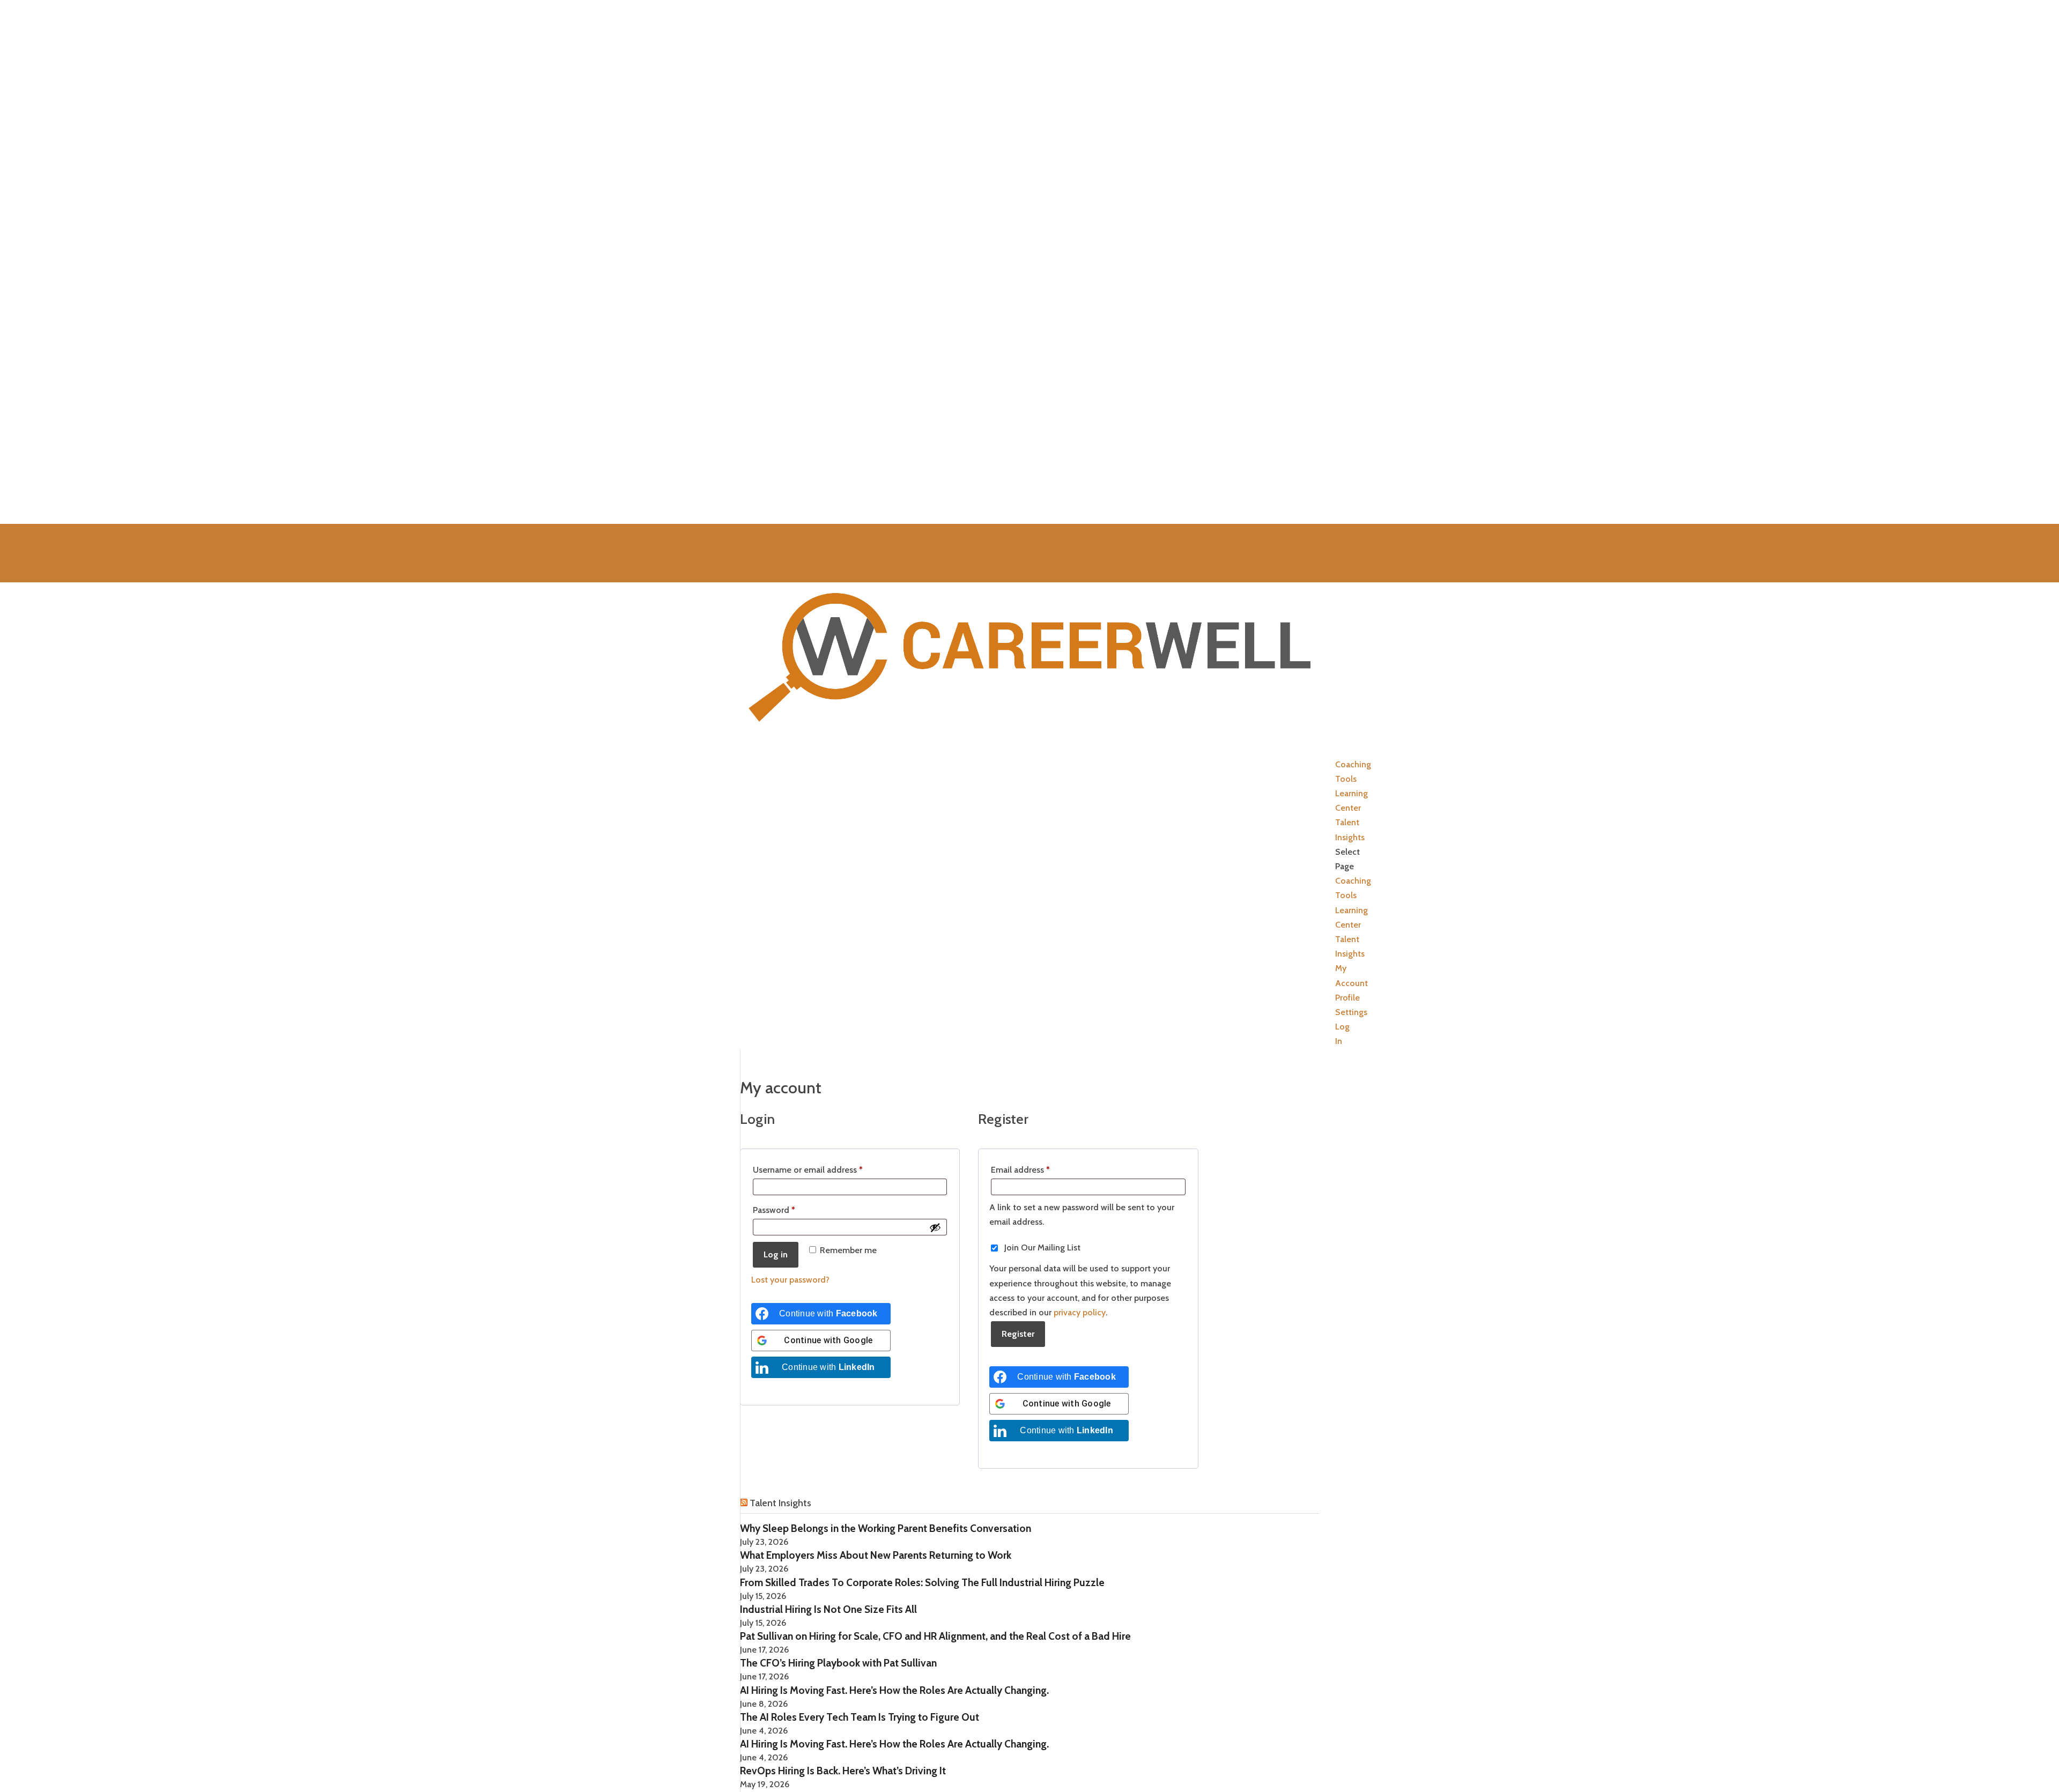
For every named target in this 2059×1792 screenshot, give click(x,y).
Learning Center (1351, 801)
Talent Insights (1350, 830)
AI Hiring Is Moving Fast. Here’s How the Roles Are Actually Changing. (894, 1690)
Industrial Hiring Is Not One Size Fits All (828, 1609)
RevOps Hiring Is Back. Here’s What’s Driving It (843, 1771)
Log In (752, 560)
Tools (1346, 895)
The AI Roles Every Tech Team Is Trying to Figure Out (860, 1717)
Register (1018, 1334)
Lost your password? (790, 1280)
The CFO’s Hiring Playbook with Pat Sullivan (838, 1663)
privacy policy (1080, 1312)
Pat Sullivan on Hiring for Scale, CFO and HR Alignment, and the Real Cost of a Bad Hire (935, 1636)
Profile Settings (769, 546)
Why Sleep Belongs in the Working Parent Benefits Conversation (886, 1528)
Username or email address (825, 1169)
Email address (1038, 1169)
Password (791, 1210)
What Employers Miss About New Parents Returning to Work (876, 1555)
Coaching (1353, 881)
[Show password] (935, 1227)
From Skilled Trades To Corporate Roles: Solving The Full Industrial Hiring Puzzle (922, 1583)
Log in (776, 1254)
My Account (763, 531)
